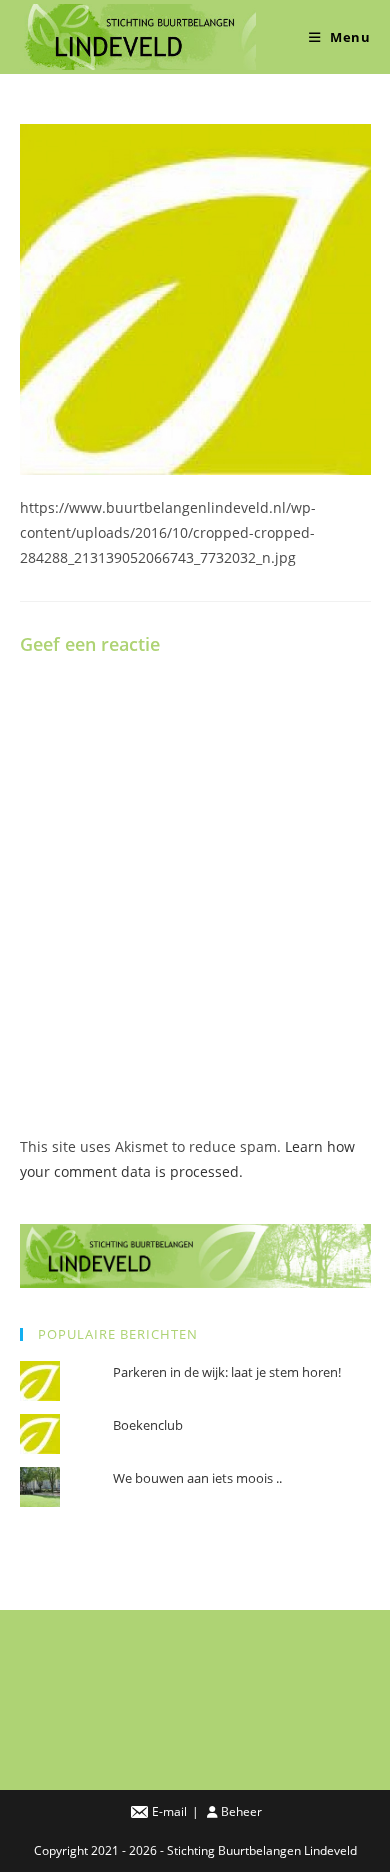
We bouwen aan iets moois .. (197, 1478)
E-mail (169, 1811)
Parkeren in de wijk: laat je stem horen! (227, 1372)
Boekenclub (148, 1425)
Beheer (241, 1811)
